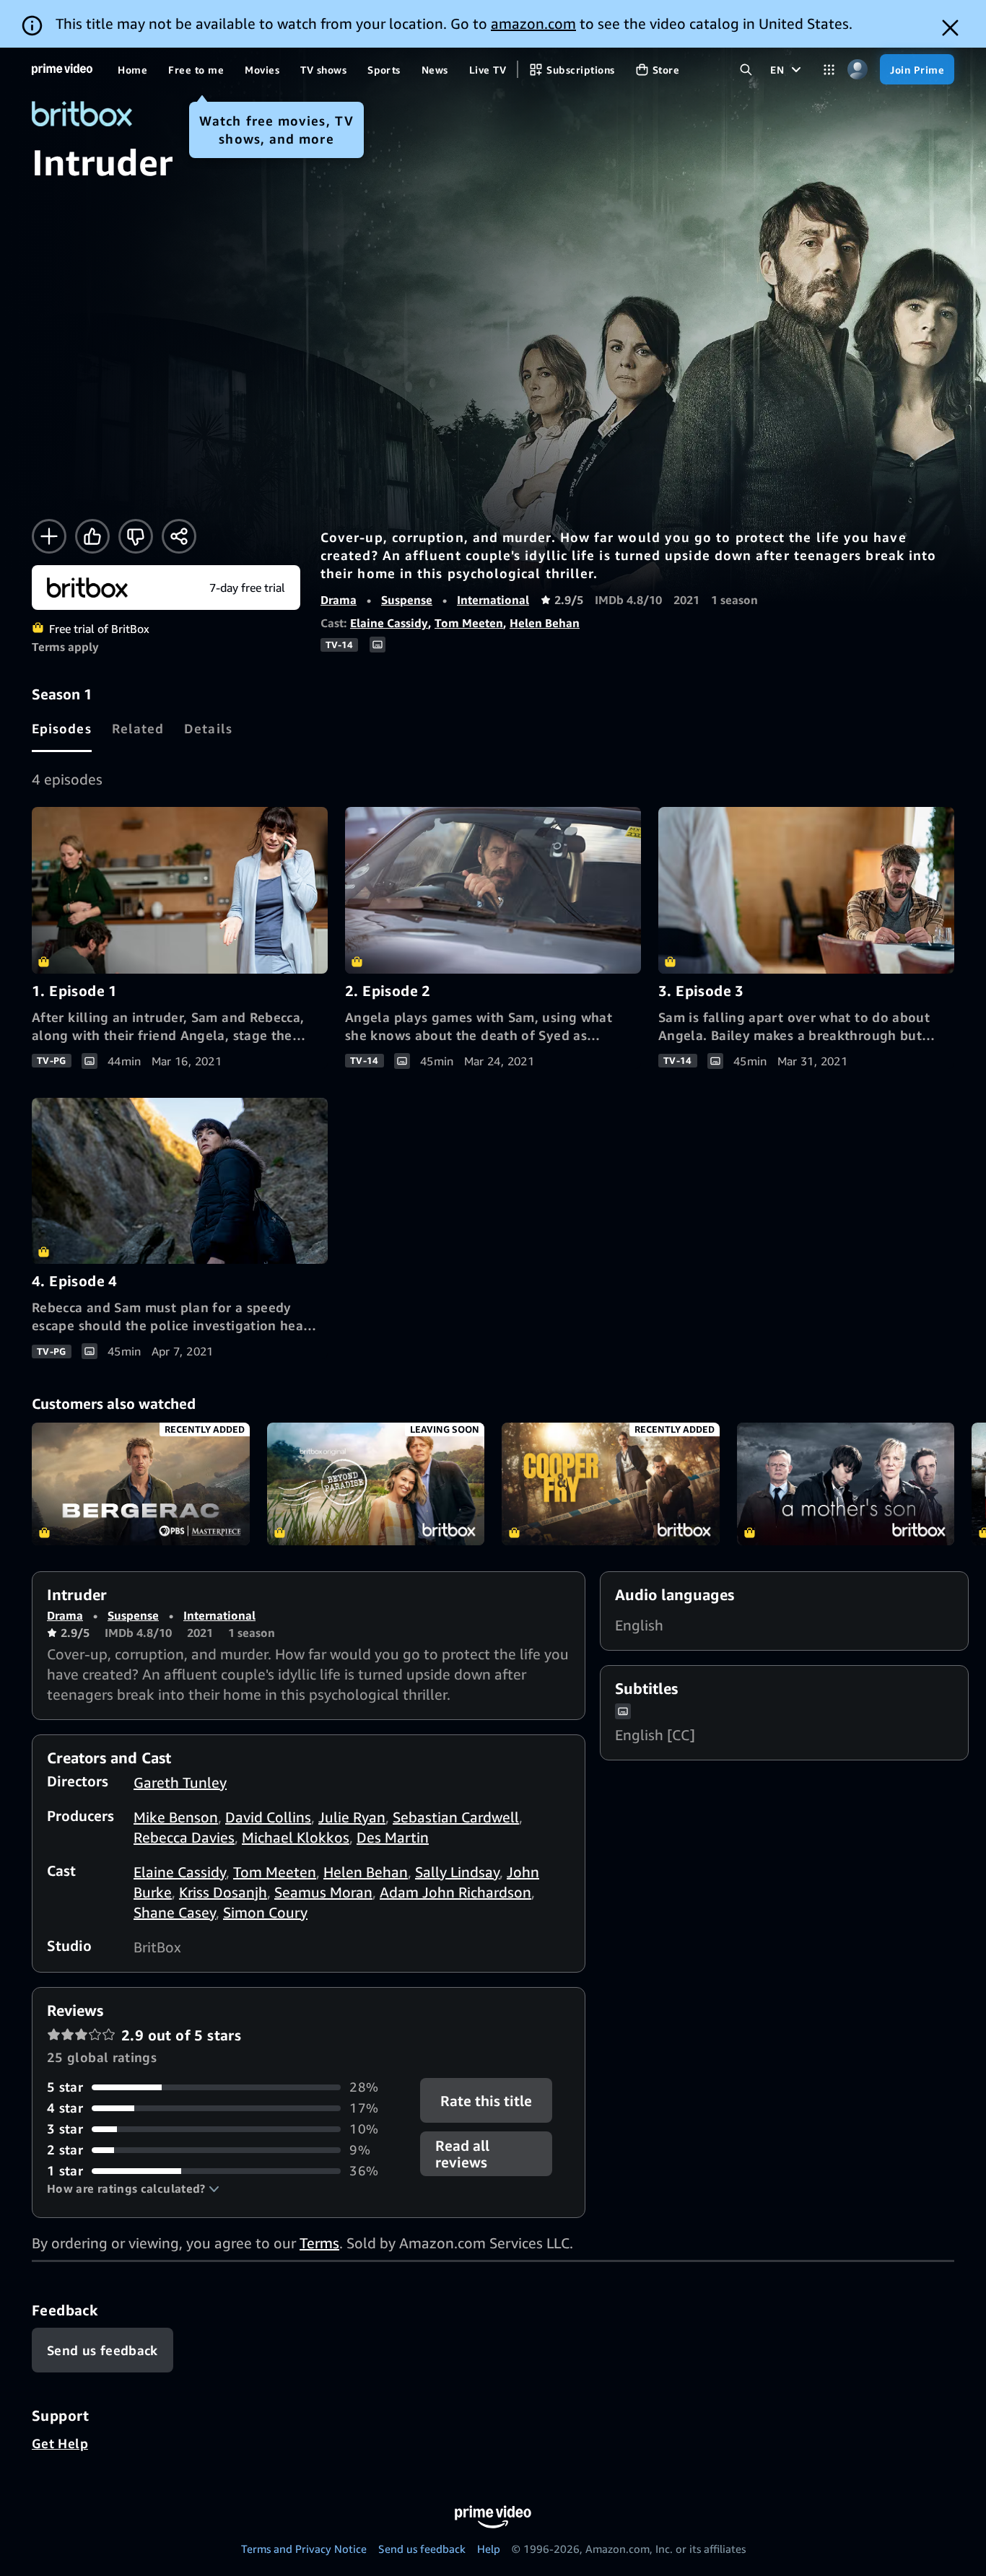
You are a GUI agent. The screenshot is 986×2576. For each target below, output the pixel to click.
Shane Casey (175, 1912)
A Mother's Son (846, 1484)
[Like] (92, 536)
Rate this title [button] (487, 2101)
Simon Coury (265, 1912)
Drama (339, 600)
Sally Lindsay (457, 1872)
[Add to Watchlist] (49, 536)
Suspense (407, 600)
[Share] (179, 536)
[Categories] (829, 70)
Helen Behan (545, 623)
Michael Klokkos (296, 1837)
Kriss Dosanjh (223, 1892)
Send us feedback (422, 2549)
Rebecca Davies (184, 1837)
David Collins (268, 1817)
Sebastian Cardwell (456, 1817)
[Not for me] (136, 536)
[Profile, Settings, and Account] (857, 70)
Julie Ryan (352, 1817)
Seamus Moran (323, 1892)
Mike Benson (176, 1817)
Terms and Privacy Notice (304, 2549)
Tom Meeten (469, 623)
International (493, 600)
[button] (133, 2188)
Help (489, 2549)
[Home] (62, 69)
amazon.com (533, 23)
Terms (319, 2243)
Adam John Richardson (455, 1892)
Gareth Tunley (180, 1782)
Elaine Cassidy (389, 623)
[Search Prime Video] (746, 70)
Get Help (60, 2443)
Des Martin (393, 1837)
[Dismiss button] (950, 28)
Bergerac (141, 1484)
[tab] (62, 728)
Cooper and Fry (611, 1484)
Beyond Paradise (376, 1484)
